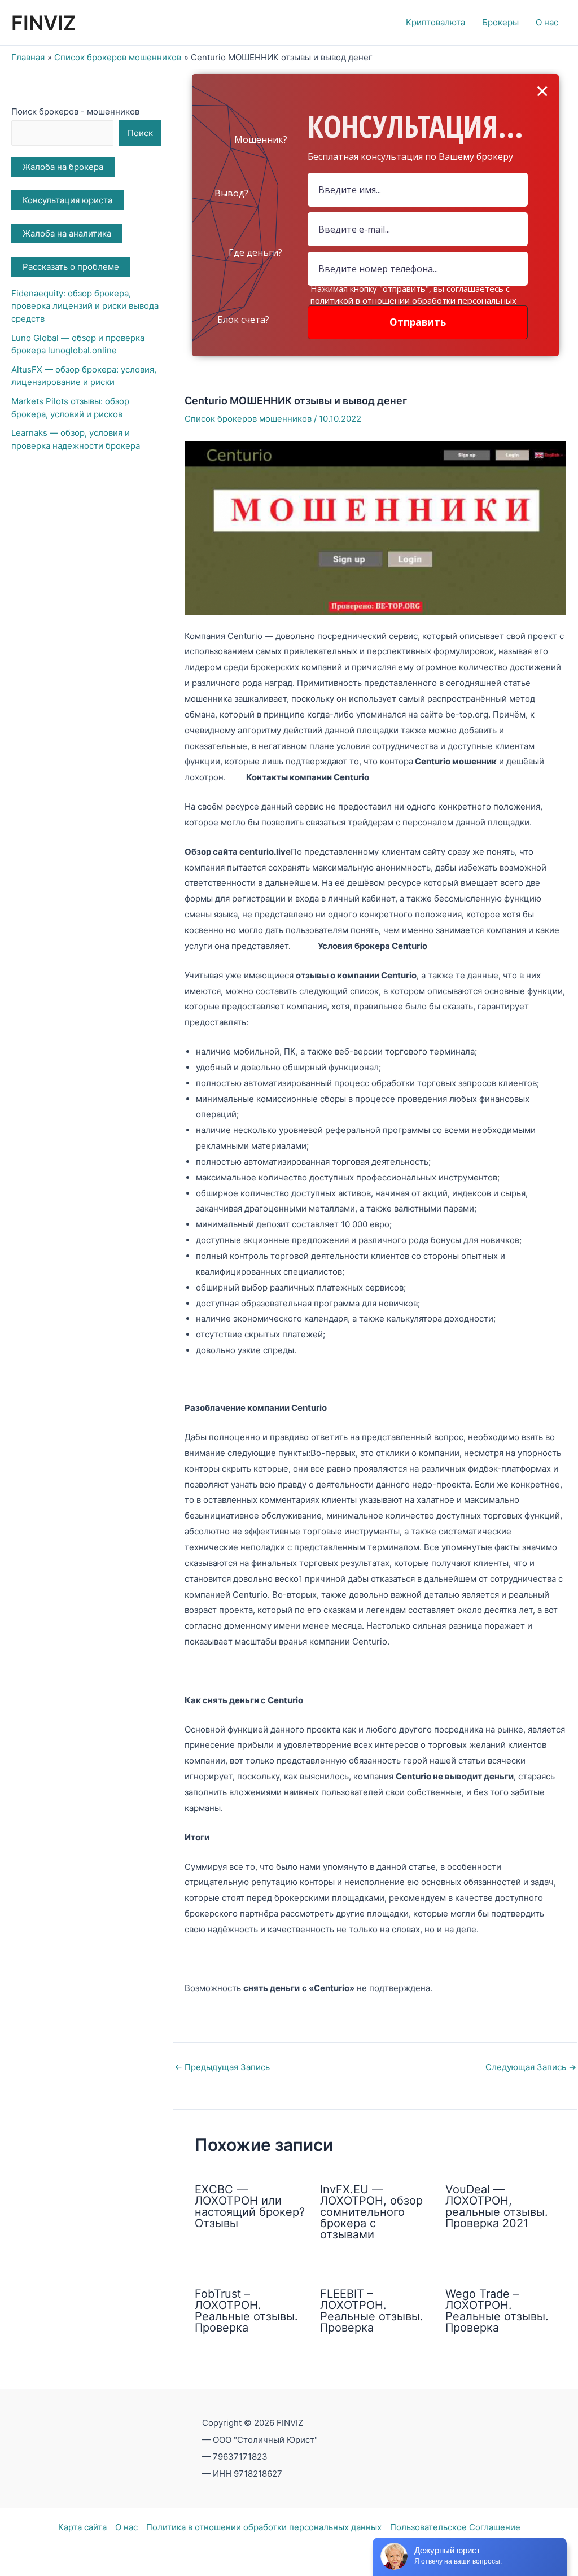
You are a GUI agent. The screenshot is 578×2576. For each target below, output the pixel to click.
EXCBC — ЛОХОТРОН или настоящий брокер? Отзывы (250, 2206)
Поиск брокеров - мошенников (75, 111)
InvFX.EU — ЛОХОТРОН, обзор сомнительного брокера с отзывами (371, 2212)
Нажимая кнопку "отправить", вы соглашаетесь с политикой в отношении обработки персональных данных (413, 300)
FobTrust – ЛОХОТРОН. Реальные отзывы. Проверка (246, 2311)
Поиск (140, 133)
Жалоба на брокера (63, 167)
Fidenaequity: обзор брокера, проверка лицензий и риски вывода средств (85, 306)
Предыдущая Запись (222, 2067)
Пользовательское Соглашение (455, 2527)
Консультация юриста (67, 200)
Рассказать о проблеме (71, 267)
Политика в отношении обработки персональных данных (264, 2527)
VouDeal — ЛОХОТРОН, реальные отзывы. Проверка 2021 (497, 2206)
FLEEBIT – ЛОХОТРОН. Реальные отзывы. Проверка (372, 2311)
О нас (126, 2527)
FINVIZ (44, 23)
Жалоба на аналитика (67, 233)
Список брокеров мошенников (248, 419)
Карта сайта (82, 2527)
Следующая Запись (531, 2067)
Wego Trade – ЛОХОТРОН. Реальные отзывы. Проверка (497, 2311)
